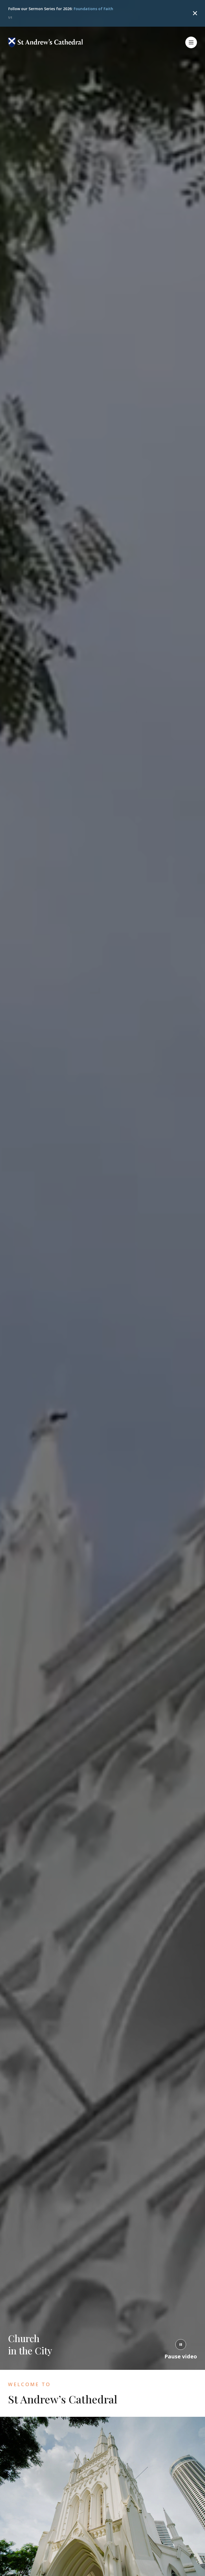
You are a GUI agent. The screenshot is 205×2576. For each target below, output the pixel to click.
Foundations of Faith (93, 9)
